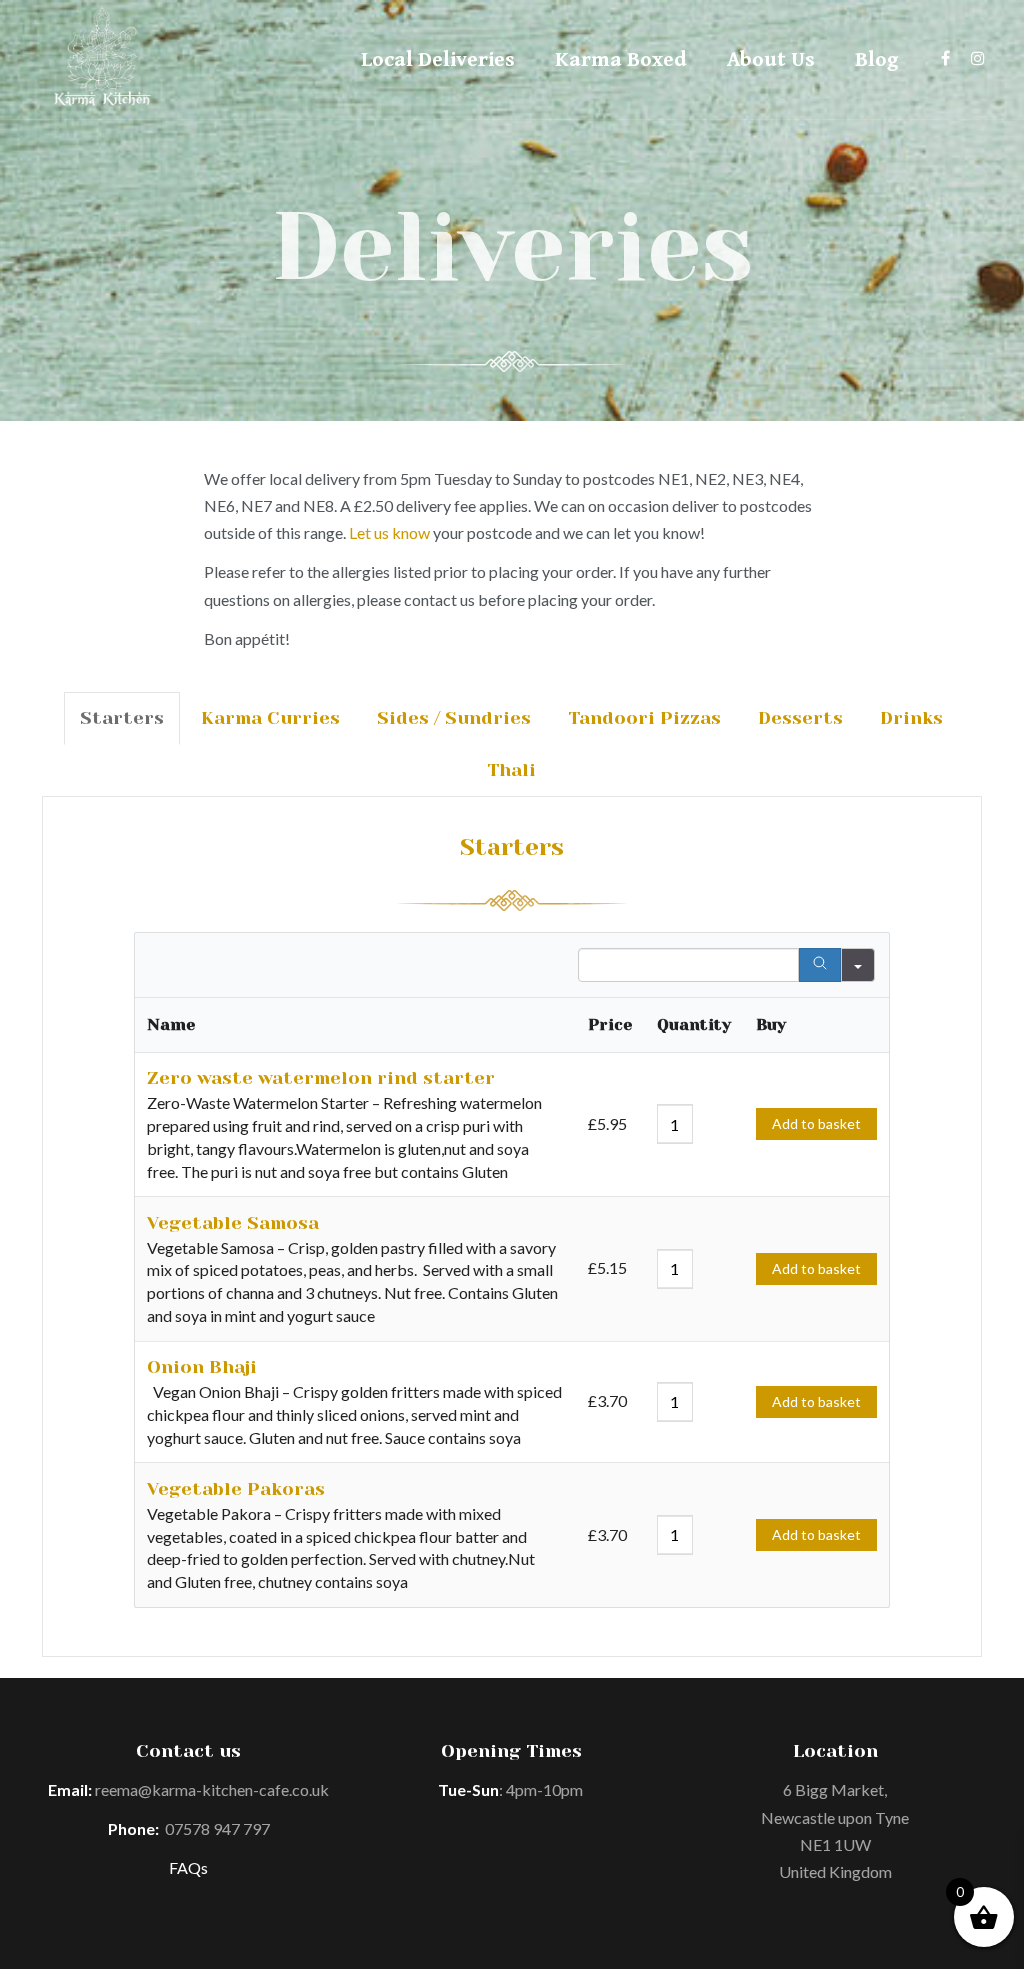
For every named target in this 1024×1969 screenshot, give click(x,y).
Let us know (389, 532)
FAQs (188, 1867)
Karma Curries (270, 718)
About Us (771, 60)
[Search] (820, 965)
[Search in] (858, 965)
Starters (122, 718)
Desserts (800, 718)
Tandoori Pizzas (644, 718)
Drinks (911, 718)
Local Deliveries (438, 60)
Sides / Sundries (454, 718)
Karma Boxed (621, 60)
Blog (877, 60)
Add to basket (816, 1123)
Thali (511, 770)
